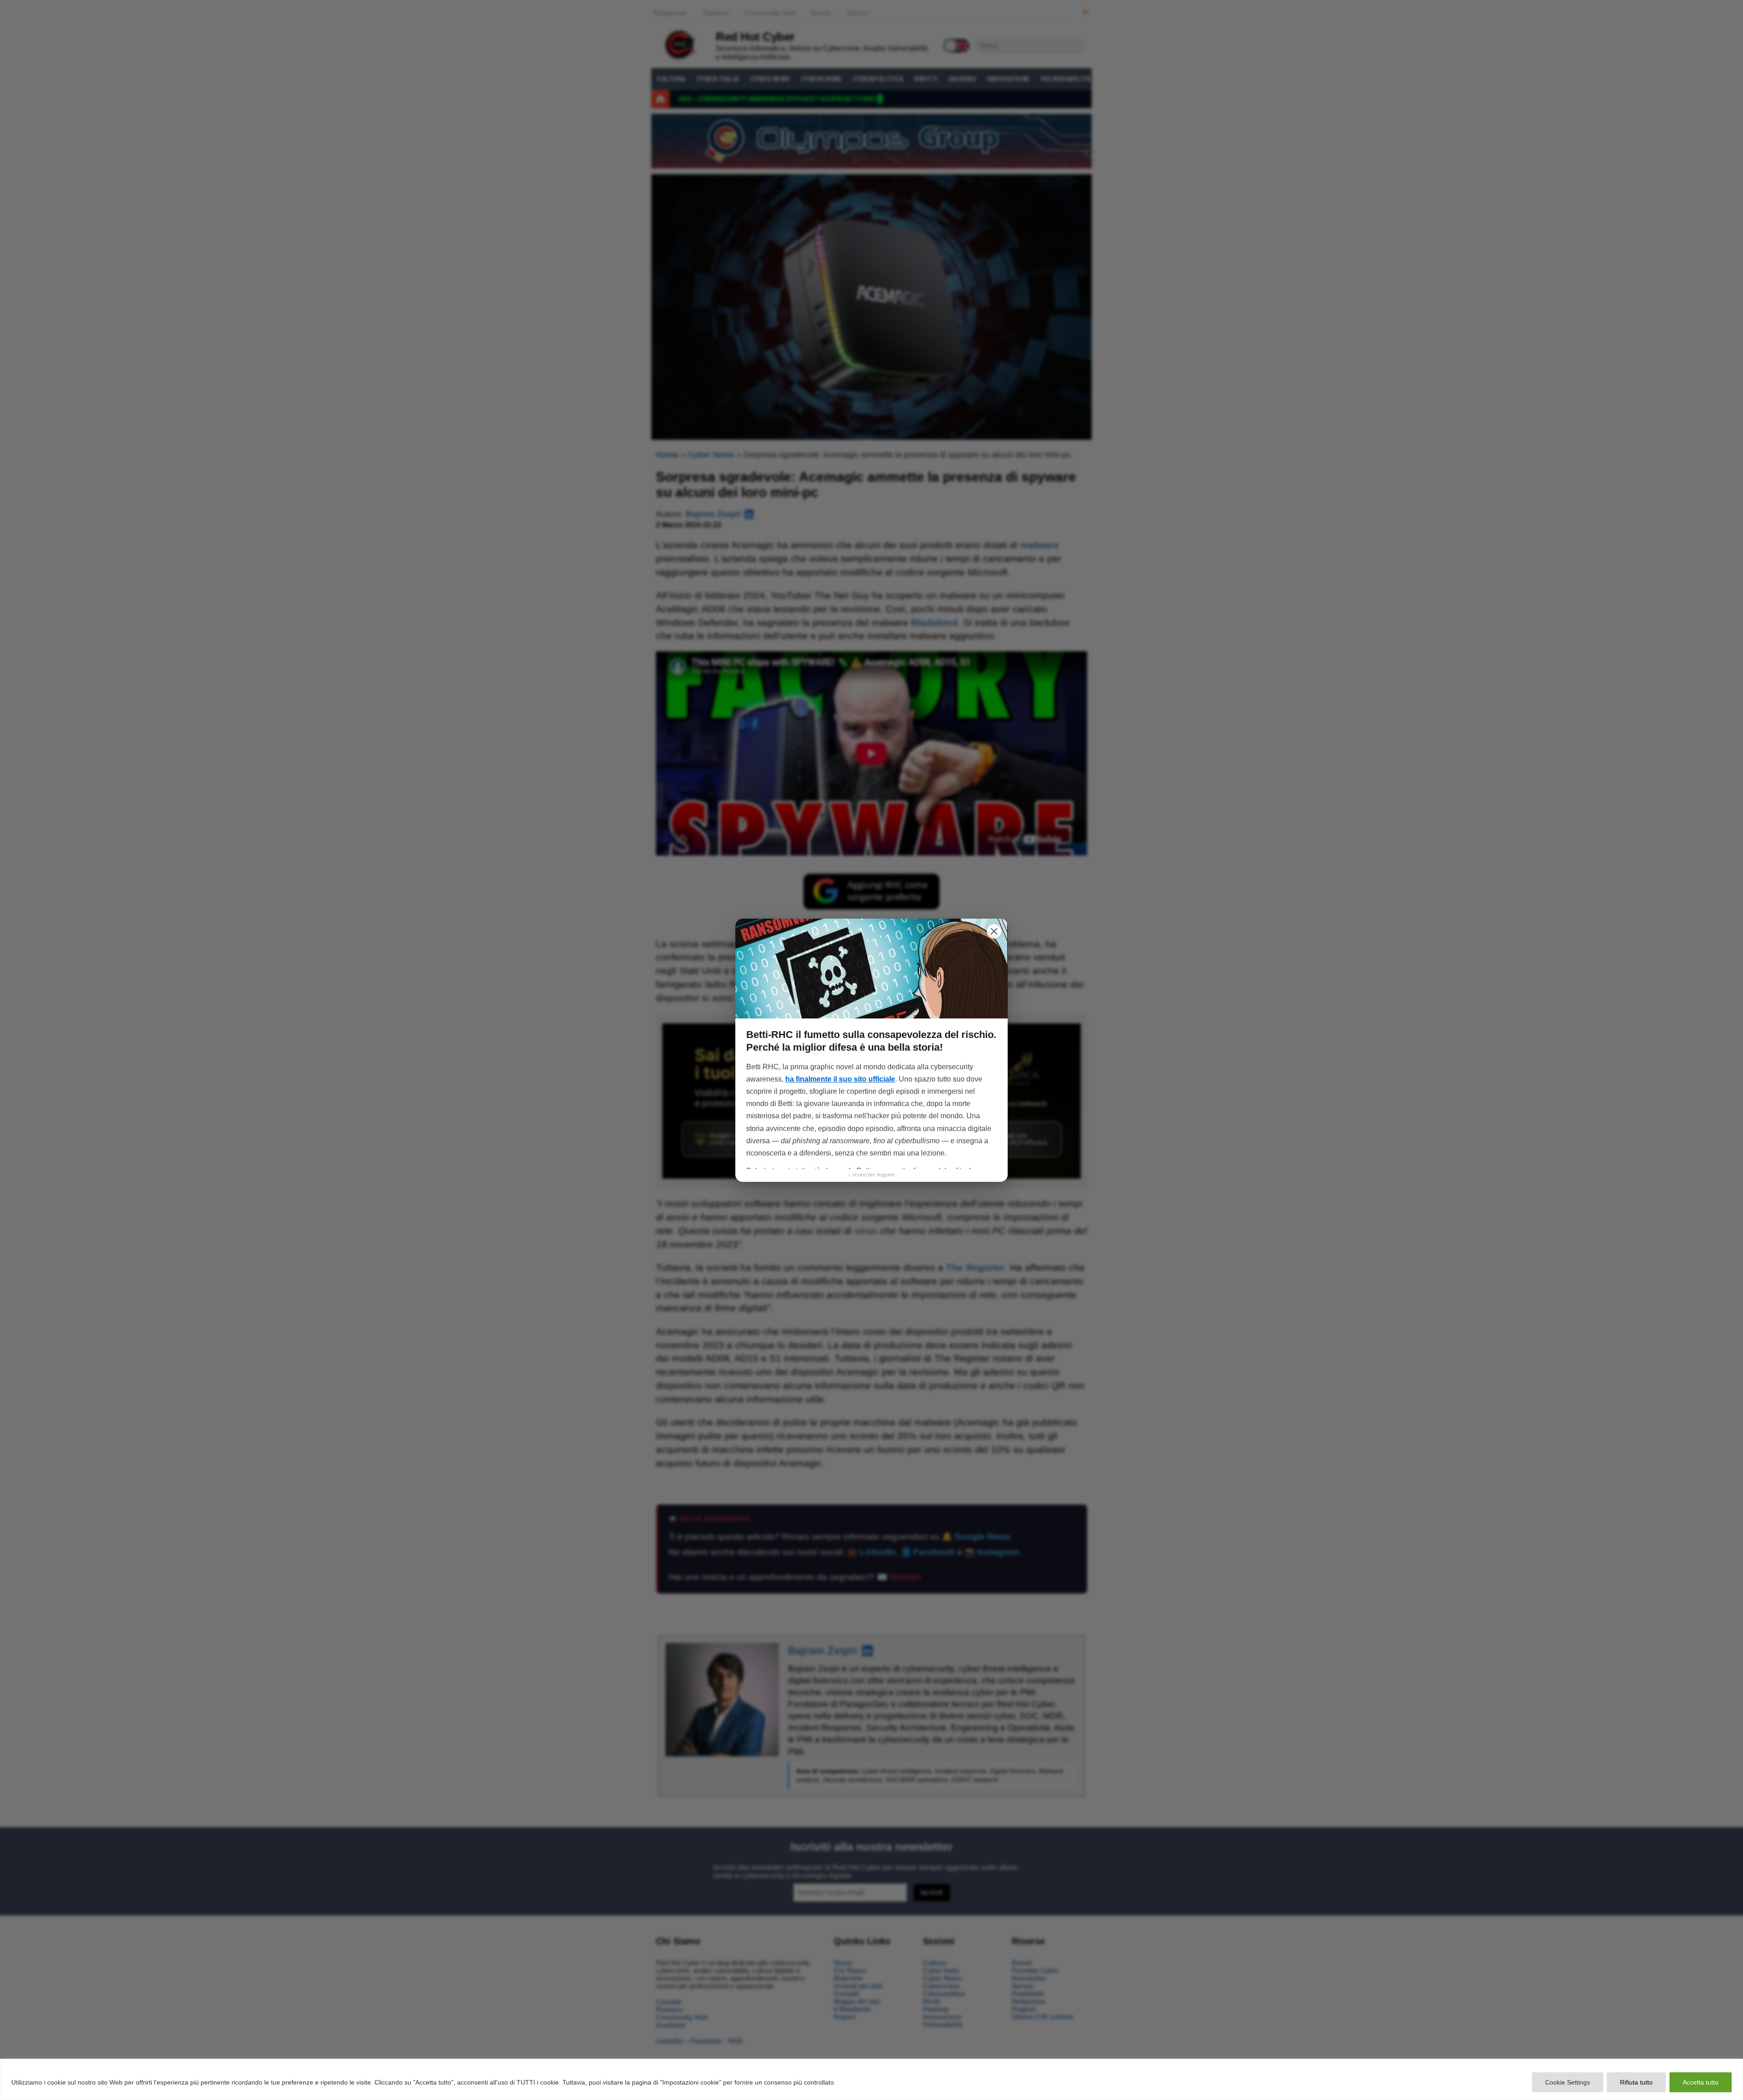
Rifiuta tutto (1636, 2082)
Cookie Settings (1568, 2082)
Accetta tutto (1701, 2082)
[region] (871, 2079)
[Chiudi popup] (994, 931)
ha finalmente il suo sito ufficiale (840, 1079)
